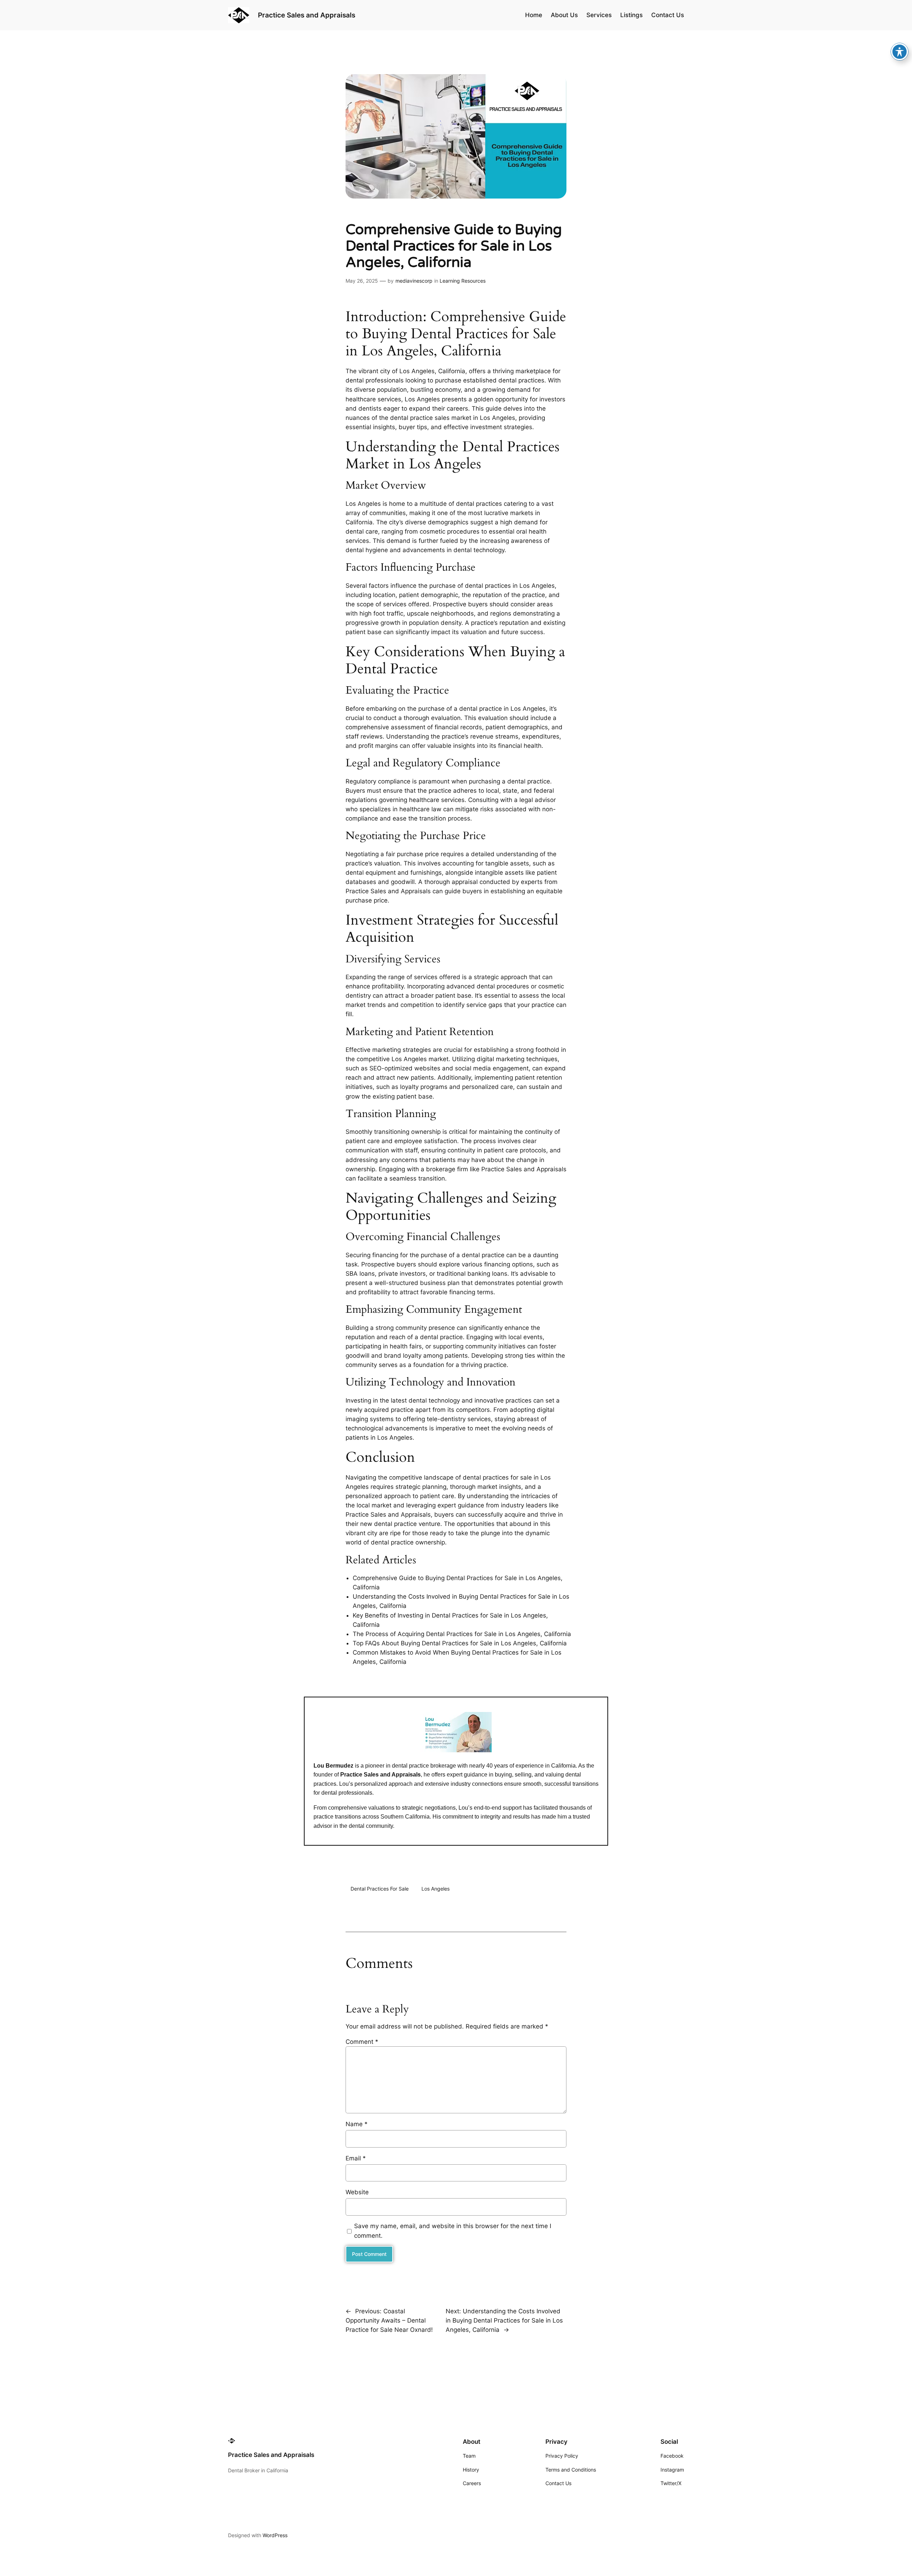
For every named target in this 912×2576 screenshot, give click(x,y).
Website (357, 2192)
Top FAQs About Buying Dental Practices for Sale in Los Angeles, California (460, 1643)
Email (356, 2158)
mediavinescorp (414, 281)
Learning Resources (463, 281)
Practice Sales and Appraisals (307, 15)
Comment (362, 2042)
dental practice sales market (431, 418)
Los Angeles (436, 1889)
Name (357, 2124)
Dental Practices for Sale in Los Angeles (451, 342)
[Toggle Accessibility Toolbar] (900, 52)
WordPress (275, 2535)
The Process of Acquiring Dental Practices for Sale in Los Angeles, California (462, 1634)
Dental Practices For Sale (380, 1889)
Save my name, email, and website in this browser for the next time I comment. (453, 2231)
